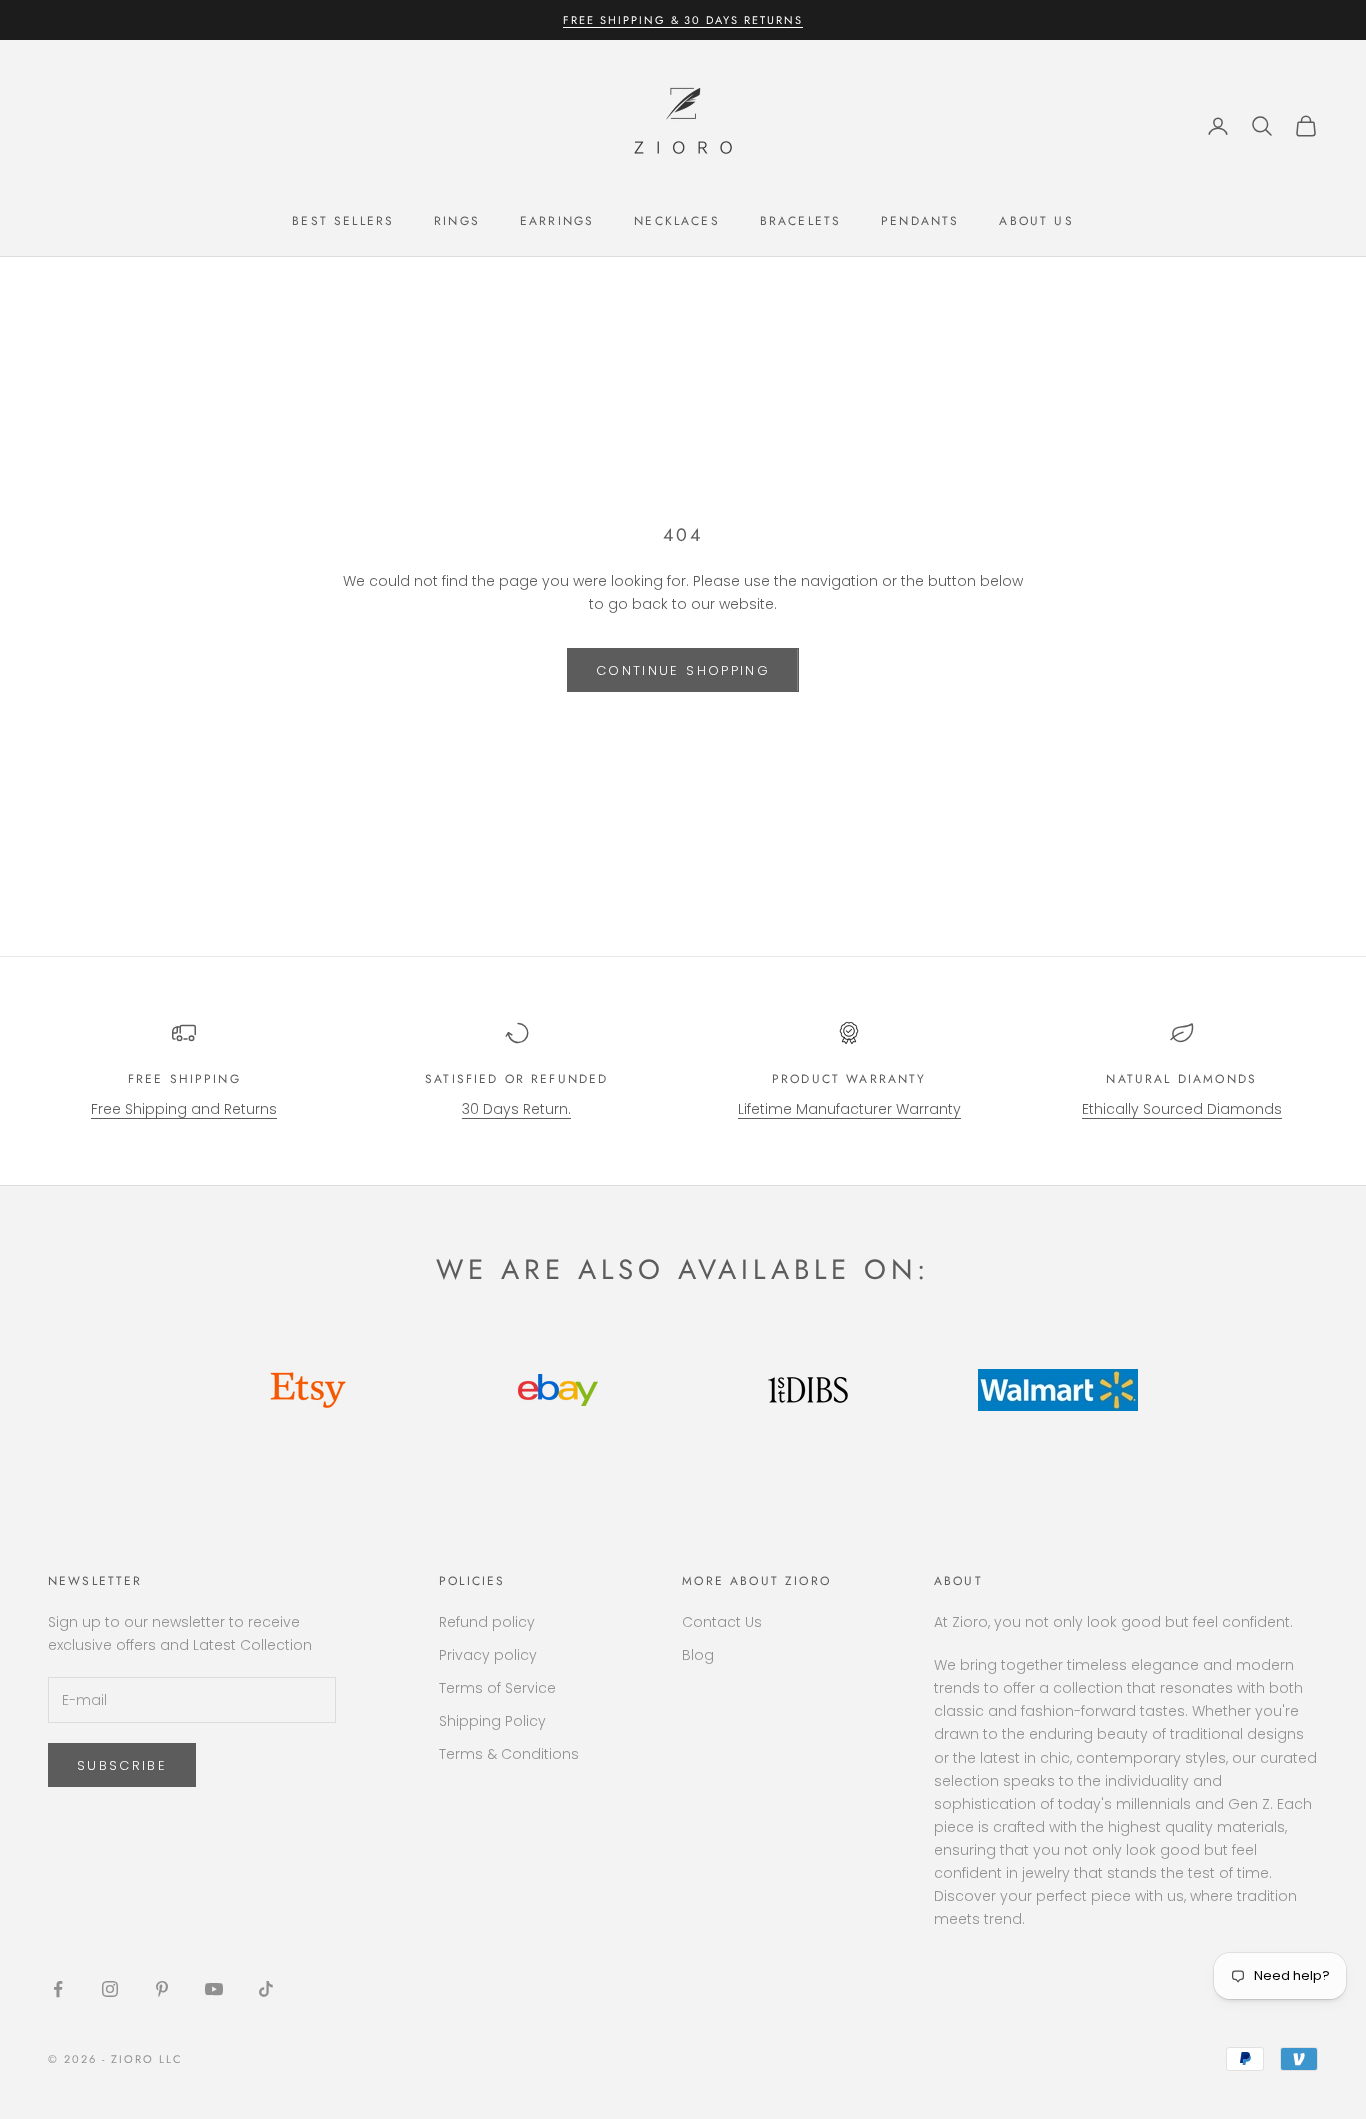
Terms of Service (497, 1688)
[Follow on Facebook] (58, 1989)
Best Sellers (343, 221)
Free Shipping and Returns (184, 1109)
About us (1036, 221)
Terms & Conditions (509, 1754)
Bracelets (800, 221)
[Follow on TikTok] (266, 1989)
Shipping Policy (492, 1721)
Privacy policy (488, 1655)
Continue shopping (683, 670)
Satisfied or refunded (516, 1079)
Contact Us (722, 1622)
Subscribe (122, 1765)
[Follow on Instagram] (110, 1989)
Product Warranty (849, 1079)
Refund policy (487, 1622)
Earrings (557, 221)
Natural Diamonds (1181, 1079)
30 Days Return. (516, 1109)
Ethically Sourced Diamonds (1182, 1109)
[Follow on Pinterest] (162, 1989)
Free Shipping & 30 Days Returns (683, 20)
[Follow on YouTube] (214, 1989)
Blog (698, 1655)
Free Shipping (184, 1079)
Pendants (920, 221)
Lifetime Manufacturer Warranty (849, 1109)
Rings (457, 221)
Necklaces (676, 221)
